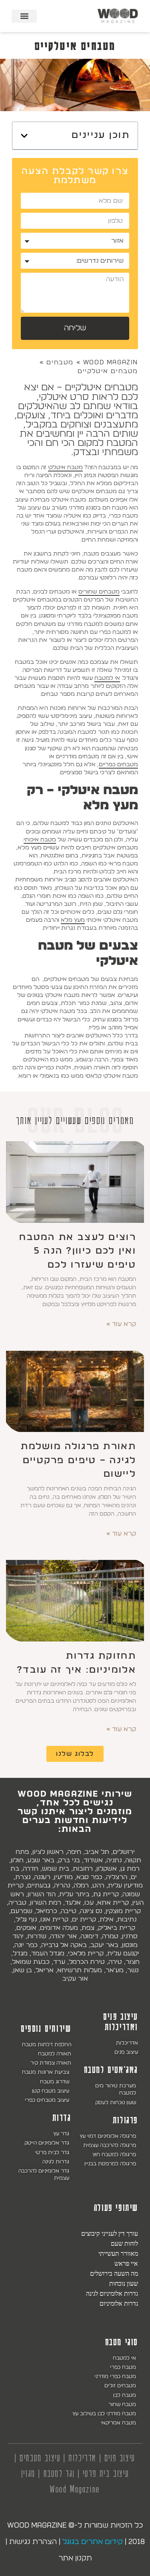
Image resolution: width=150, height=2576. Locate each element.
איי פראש (126, 2263)
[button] (24, 16)
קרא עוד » (121, 1324)
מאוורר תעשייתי (118, 2253)
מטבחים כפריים (118, 764)
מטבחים (60, 362)
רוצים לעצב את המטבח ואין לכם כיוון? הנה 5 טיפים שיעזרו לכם (78, 1251)
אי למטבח (107, 678)
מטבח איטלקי (65, 467)
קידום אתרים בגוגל (93, 2542)
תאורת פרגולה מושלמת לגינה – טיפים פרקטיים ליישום (78, 1460)
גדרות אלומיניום (119, 2303)
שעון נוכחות (124, 2283)
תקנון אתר (75, 2558)
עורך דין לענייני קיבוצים (110, 2233)
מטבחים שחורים (99, 592)
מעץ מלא (73, 920)
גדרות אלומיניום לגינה (112, 2293)
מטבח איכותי (40, 840)
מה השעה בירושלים (114, 2273)
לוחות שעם (124, 2243)
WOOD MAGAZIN (111, 362)
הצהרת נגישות (33, 2542)
